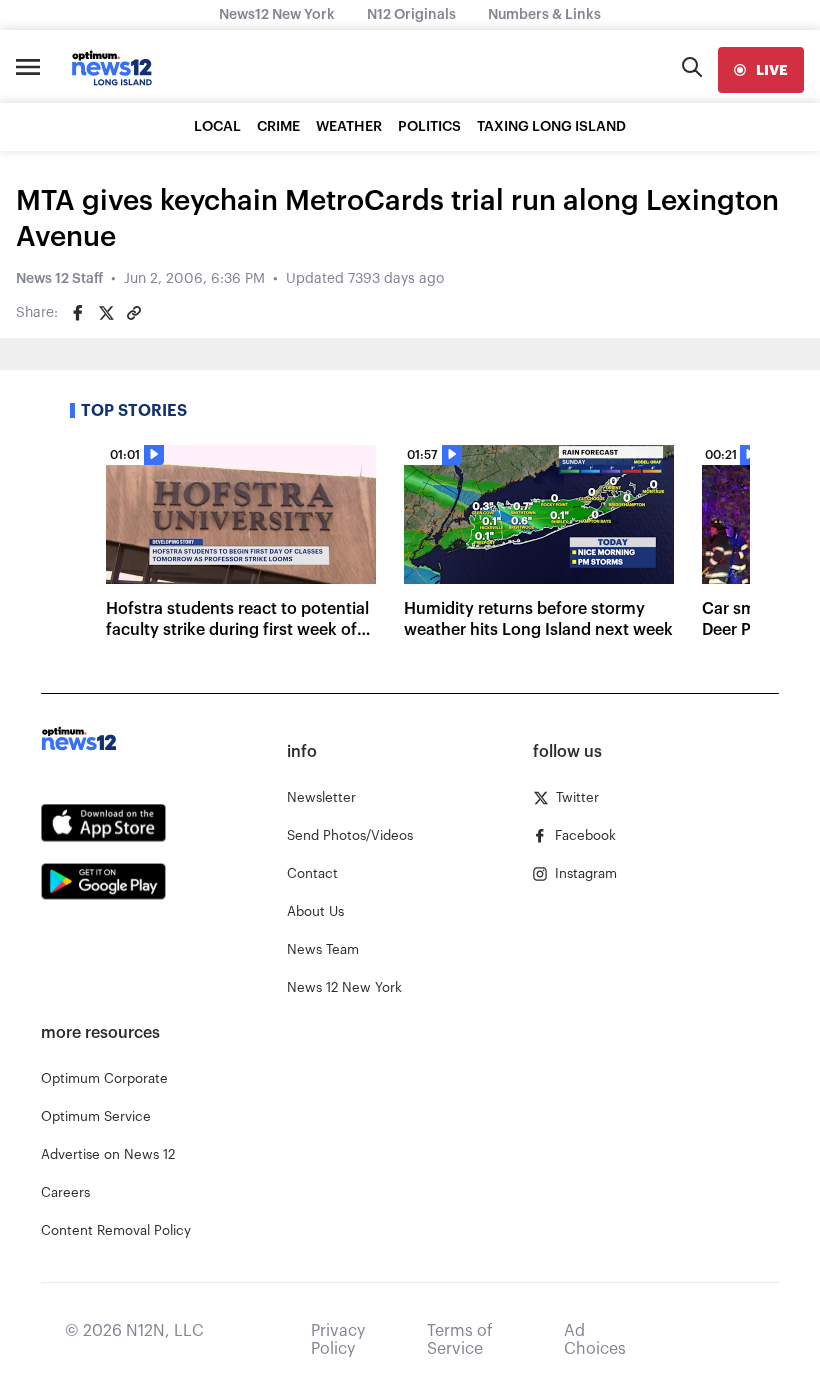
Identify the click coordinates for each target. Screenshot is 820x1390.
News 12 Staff (59, 279)
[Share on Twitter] (106, 313)
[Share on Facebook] (78, 313)
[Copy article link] (134, 313)
